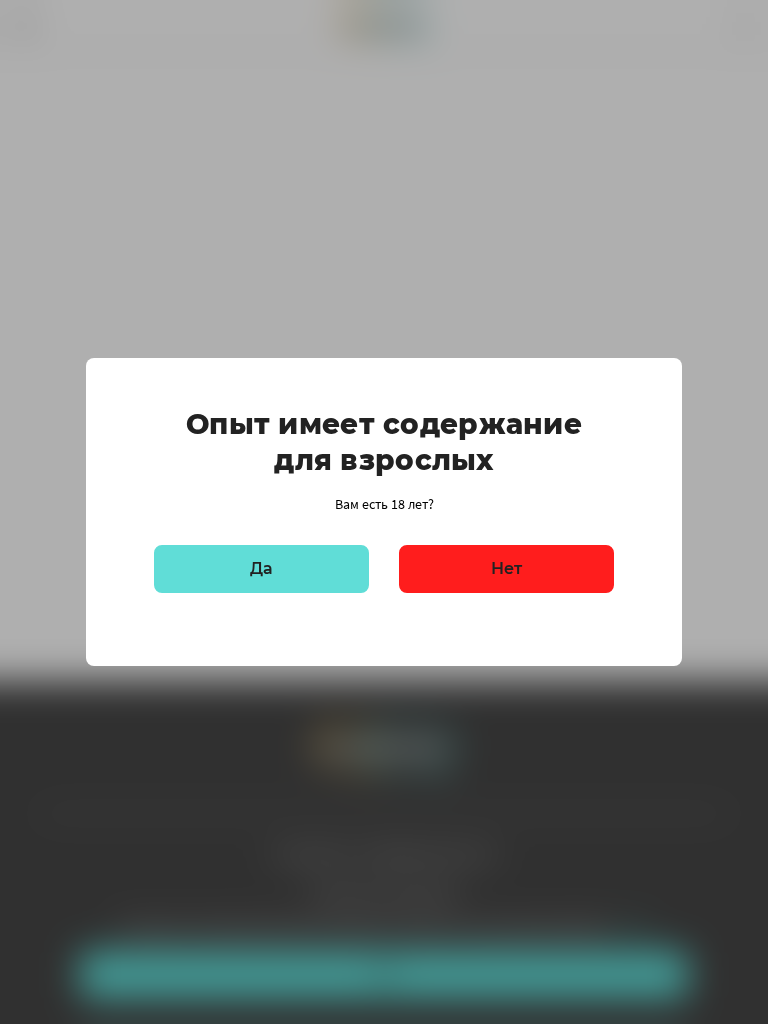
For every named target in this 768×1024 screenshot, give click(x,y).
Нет (506, 568)
